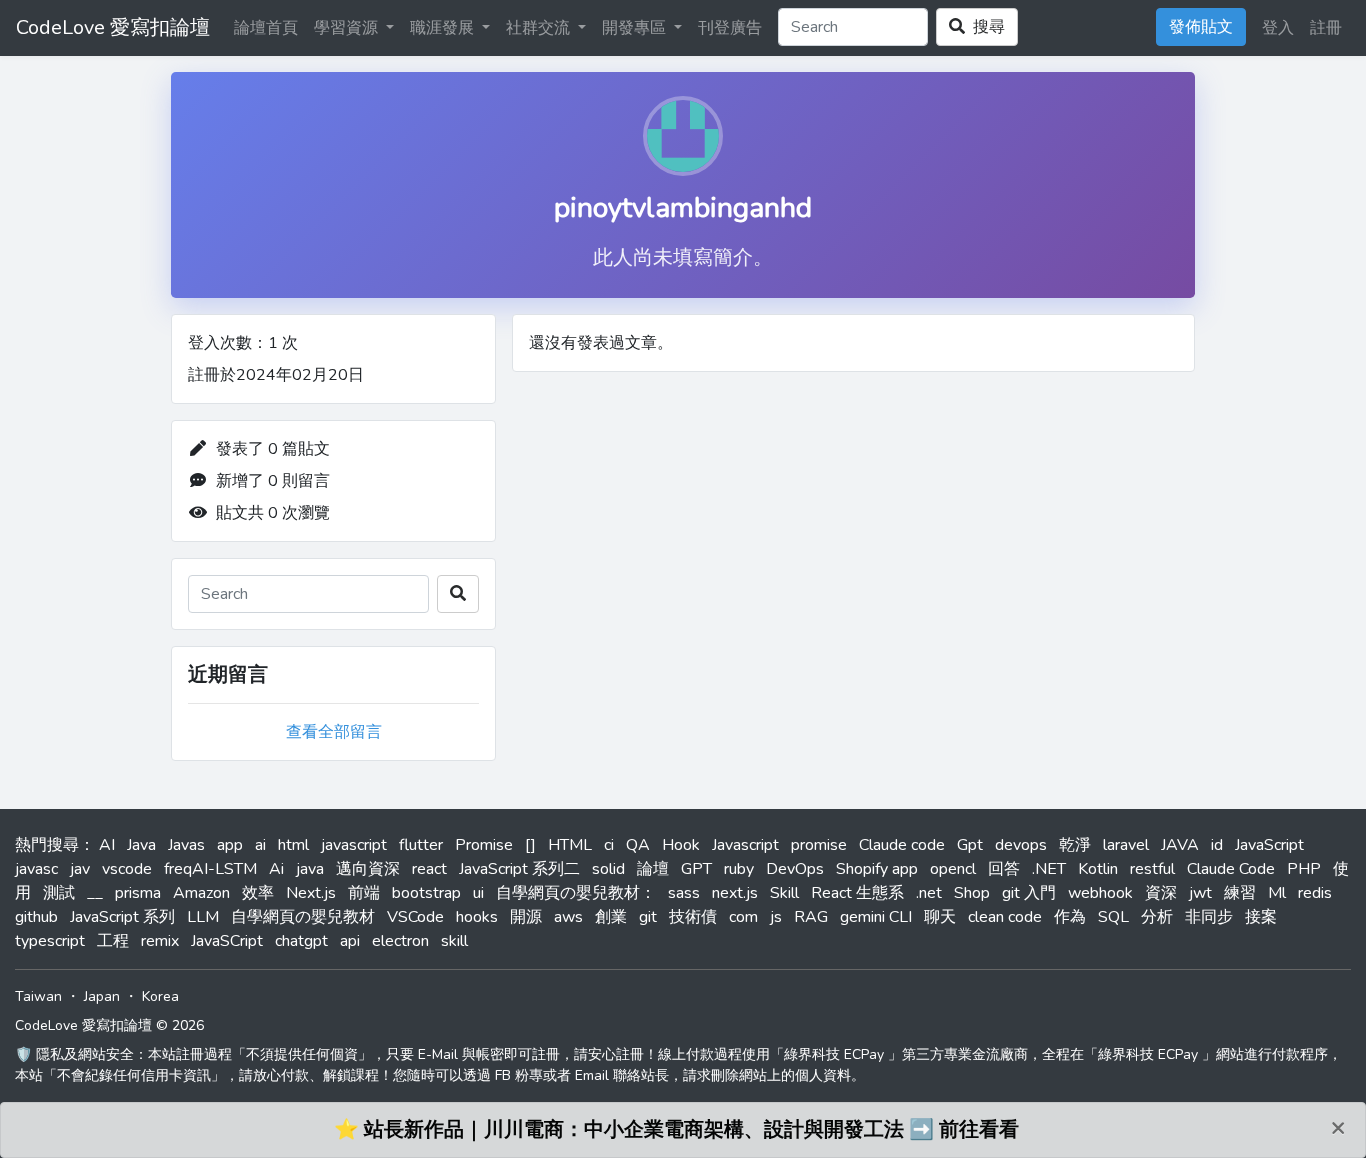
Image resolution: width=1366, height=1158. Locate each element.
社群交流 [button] (540, 28)
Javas (186, 845)
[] (530, 845)
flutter (421, 845)
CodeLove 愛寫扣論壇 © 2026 (109, 1025)
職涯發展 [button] (444, 28)
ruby (739, 869)
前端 (364, 893)
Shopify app (877, 869)
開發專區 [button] (636, 28)
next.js (735, 893)
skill (454, 941)
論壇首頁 (266, 28)
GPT (696, 869)
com (743, 917)
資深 (1161, 893)
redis (1315, 893)
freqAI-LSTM (210, 869)
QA (638, 845)
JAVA (1180, 845)
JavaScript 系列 (122, 917)
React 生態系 (857, 893)
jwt (1200, 893)
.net (929, 893)
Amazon (201, 893)
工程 (113, 941)
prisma (138, 893)
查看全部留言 (334, 732)
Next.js (311, 893)
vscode (127, 869)
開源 (526, 917)
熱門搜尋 (47, 845)
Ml (1277, 893)
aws (568, 917)
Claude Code (1231, 869)
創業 (611, 917)
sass (684, 893)
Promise (484, 845)
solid (608, 869)
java (310, 869)
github (36, 917)
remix (160, 941)
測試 (59, 893)
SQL (1113, 917)
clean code (1005, 917)
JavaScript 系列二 (519, 869)
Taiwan (38, 996)
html (293, 845)
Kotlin (1098, 869)
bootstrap (426, 893)
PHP (1304, 869)
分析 (1157, 917)
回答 (1004, 869)
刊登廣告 (730, 28)
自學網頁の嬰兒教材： (576, 893)
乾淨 (1075, 845)
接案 (1261, 917)
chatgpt (301, 941)
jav (80, 869)
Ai (276, 869)
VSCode (415, 917)
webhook (1100, 893)
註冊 (1326, 28)
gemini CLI (876, 917)
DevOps (795, 869)
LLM (203, 917)
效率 (258, 893)
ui (478, 893)
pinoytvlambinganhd (683, 208)
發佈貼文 (1201, 27)
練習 (1240, 893)
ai (260, 845)
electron (400, 941)
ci (609, 845)
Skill (784, 893)
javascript (354, 845)
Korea (160, 996)
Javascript (745, 845)
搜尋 (985, 27)
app (230, 845)
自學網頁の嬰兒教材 (303, 917)
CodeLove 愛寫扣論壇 (113, 27)
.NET (1049, 869)
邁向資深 (368, 869)
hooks (477, 917)
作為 (1070, 917)
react (429, 869)
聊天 (940, 917)
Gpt (970, 845)
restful (1152, 869)
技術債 (693, 917)
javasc (36, 869)
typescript (50, 941)
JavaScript (1269, 845)
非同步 (1209, 917)
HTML (570, 845)
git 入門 (1029, 893)
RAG (811, 917)
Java (141, 845)
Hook (681, 845)
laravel (1126, 845)
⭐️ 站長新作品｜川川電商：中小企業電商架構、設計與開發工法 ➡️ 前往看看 (676, 1129)
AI (107, 845)
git (648, 917)
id (1217, 845)
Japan (102, 996)
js (776, 917)
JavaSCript (227, 941)
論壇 (653, 869)
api (350, 941)
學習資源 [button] (348, 28)
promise (819, 845)
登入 (1278, 28)
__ (95, 893)
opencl (953, 869)
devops (1021, 845)
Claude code (902, 845)
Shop (972, 893)
